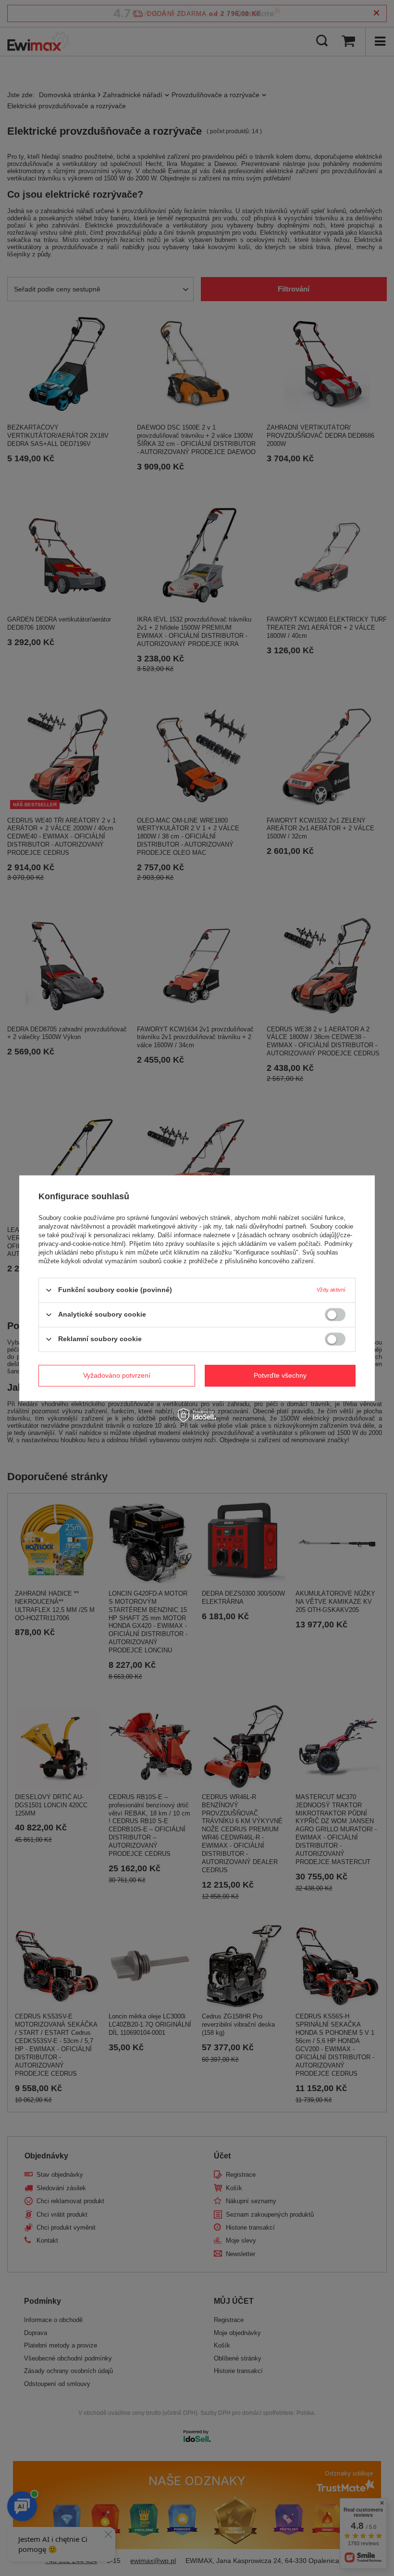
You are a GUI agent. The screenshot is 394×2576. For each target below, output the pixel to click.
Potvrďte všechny (280, 1375)
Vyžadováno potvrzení (117, 1375)
